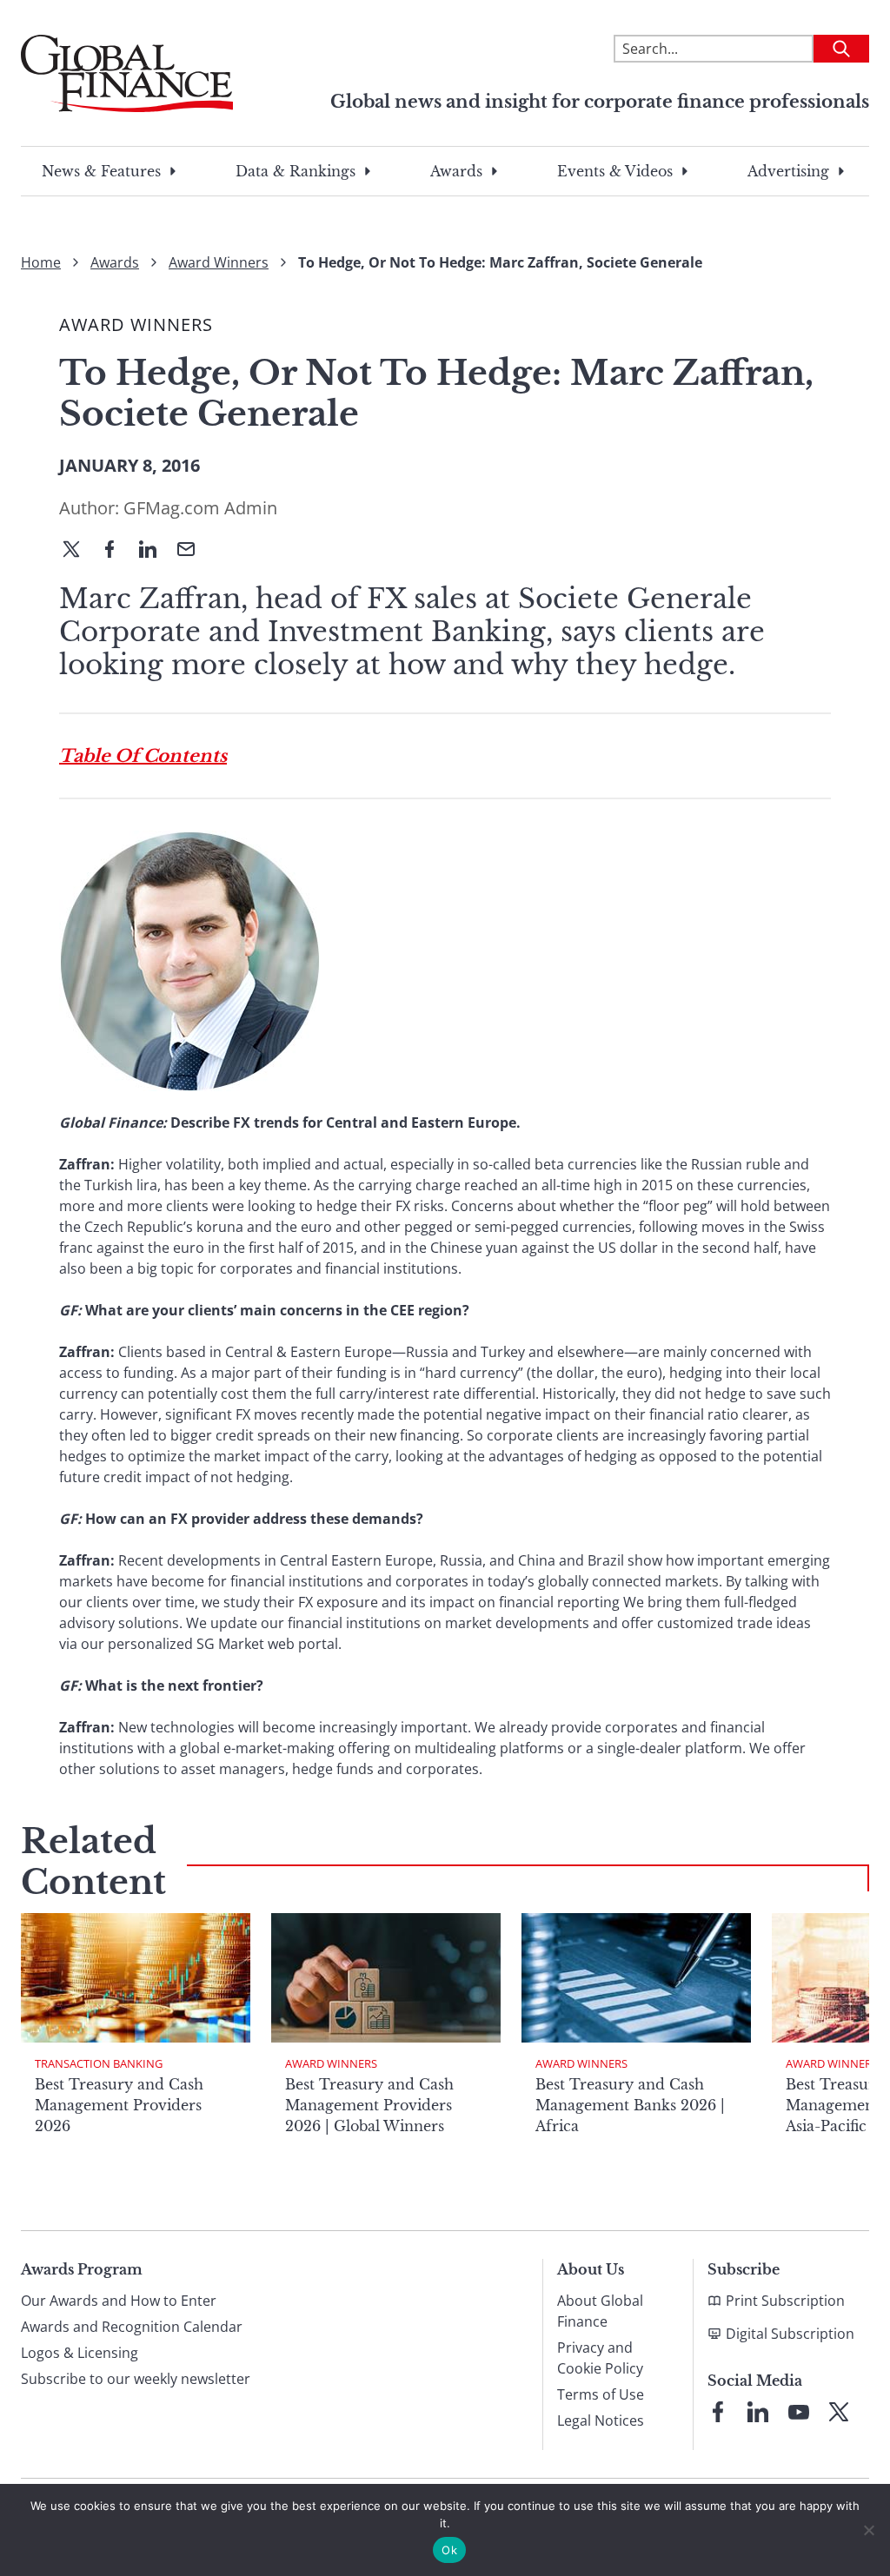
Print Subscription (785, 2301)
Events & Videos (615, 171)
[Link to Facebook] (718, 2412)
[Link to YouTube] (799, 2412)
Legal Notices (601, 2420)
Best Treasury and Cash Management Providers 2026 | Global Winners (369, 2105)
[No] (868, 2530)
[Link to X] (839, 2412)
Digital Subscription (790, 2334)
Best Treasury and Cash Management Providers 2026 (119, 2105)
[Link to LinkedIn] (758, 2412)
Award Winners (219, 262)
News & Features (101, 171)
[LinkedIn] (155, 551)
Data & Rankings (296, 171)
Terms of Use (601, 2394)
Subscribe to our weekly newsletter (136, 2379)
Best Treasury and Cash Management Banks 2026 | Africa (630, 2105)
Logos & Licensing (80, 2353)
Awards (456, 171)
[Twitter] (78, 551)
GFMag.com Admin (200, 508)
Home (41, 262)
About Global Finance (600, 2311)
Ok (449, 2550)
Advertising (788, 171)
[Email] (193, 551)
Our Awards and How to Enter (119, 2301)
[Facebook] (116, 551)
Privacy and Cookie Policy (600, 2358)
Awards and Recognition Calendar (132, 2327)
